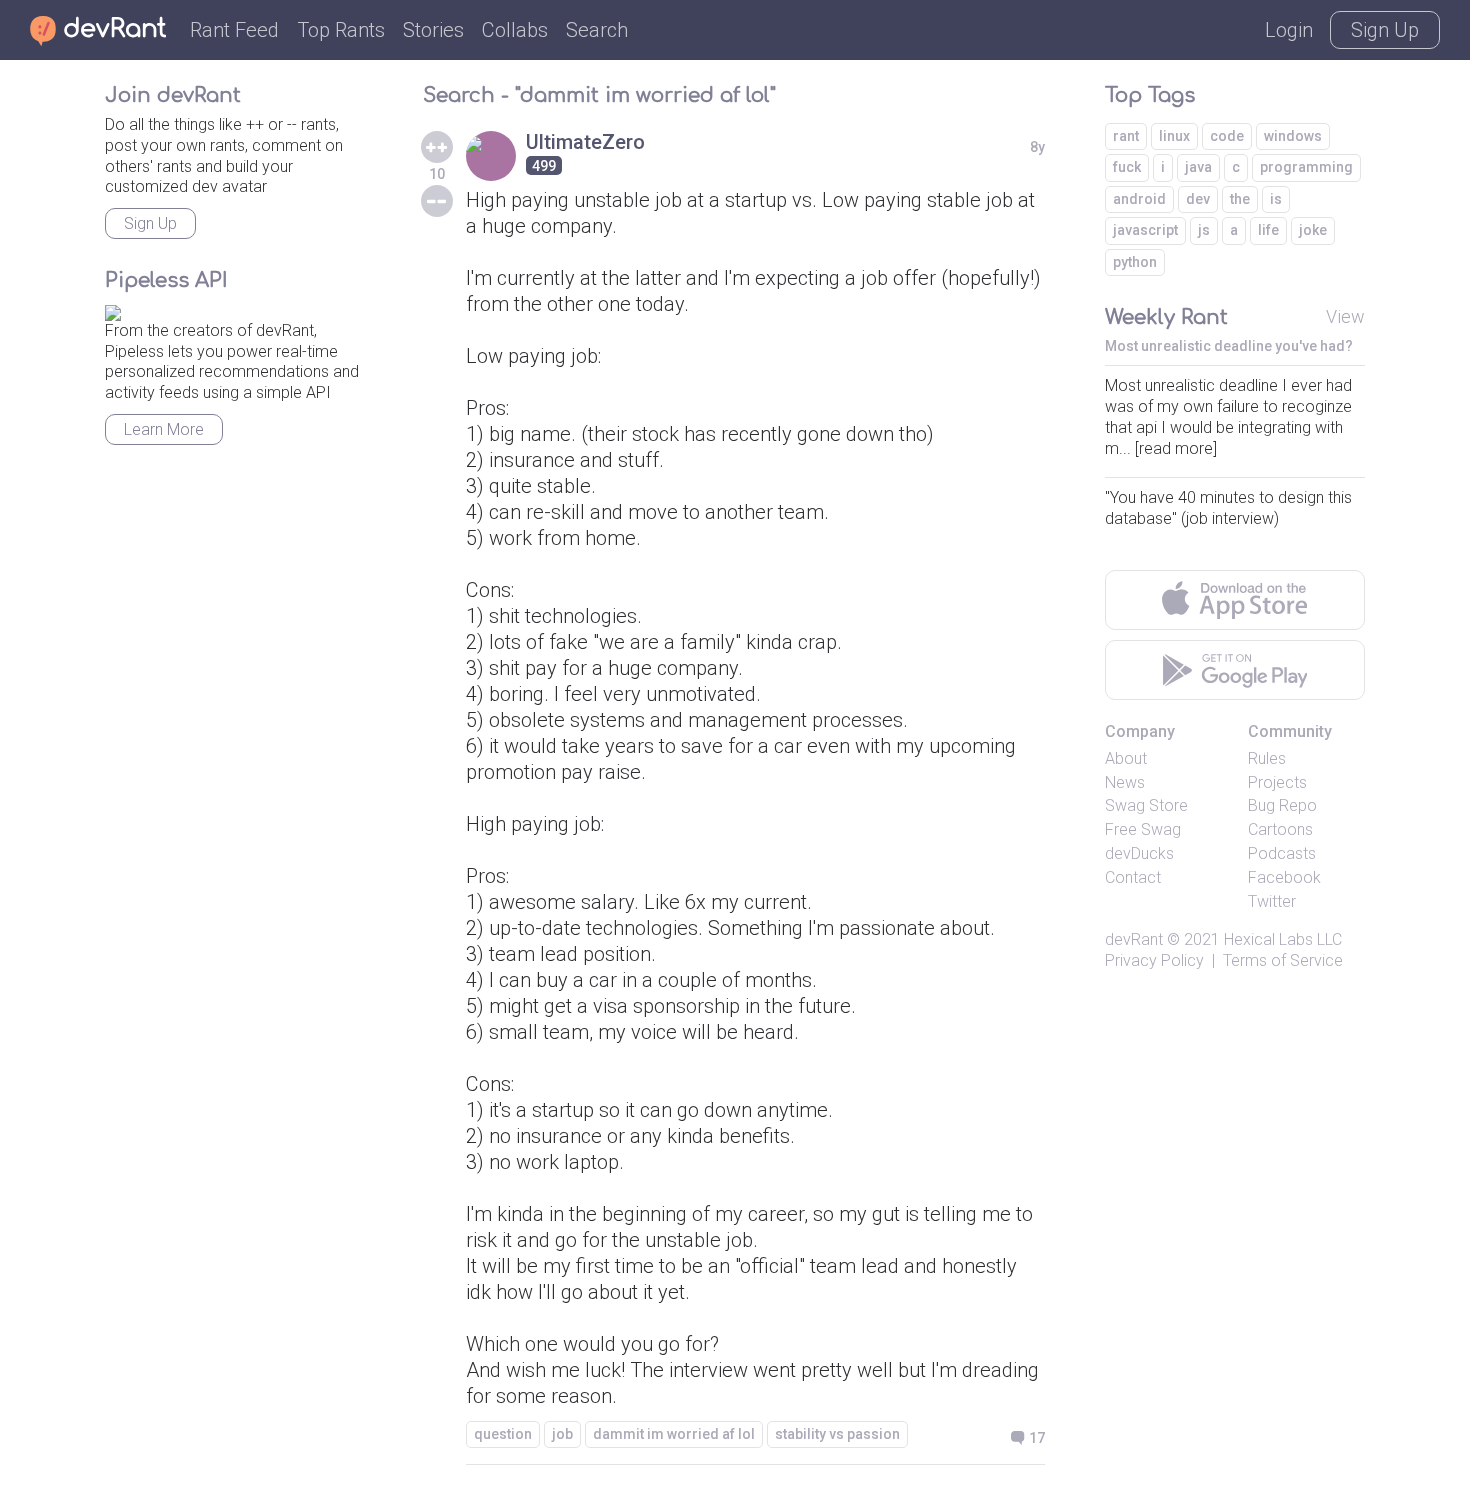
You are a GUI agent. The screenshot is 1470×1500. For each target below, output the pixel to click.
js (1204, 230)
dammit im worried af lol (674, 1434)
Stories (433, 30)
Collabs (515, 30)
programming (1306, 167)
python (1135, 262)
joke (1313, 230)
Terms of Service (1283, 960)
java (1198, 167)
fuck (1127, 167)
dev (1198, 199)
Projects (1277, 782)
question (503, 1434)
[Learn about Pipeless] (113, 309)
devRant (1134, 939)
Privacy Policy (1154, 960)
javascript (1145, 230)
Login (1289, 30)
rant (1126, 136)
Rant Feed (234, 30)
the (1240, 199)
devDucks (1139, 853)
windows (1293, 136)
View (1345, 316)
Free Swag (1143, 829)
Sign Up (1385, 30)
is (1276, 199)
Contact (1133, 877)
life (1268, 230)
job (562, 1434)
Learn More (164, 429)
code (1227, 136)
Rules (1267, 758)
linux (1174, 136)
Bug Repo (1282, 805)
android (1139, 199)
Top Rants (341, 30)
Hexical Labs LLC (1283, 939)
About (1126, 758)
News (1125, 782)
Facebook (1284, 877)
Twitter (1272, 901)
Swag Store (1146, 805)
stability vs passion (837, 1434)
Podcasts (1282, 853)
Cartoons (1280, 829)
